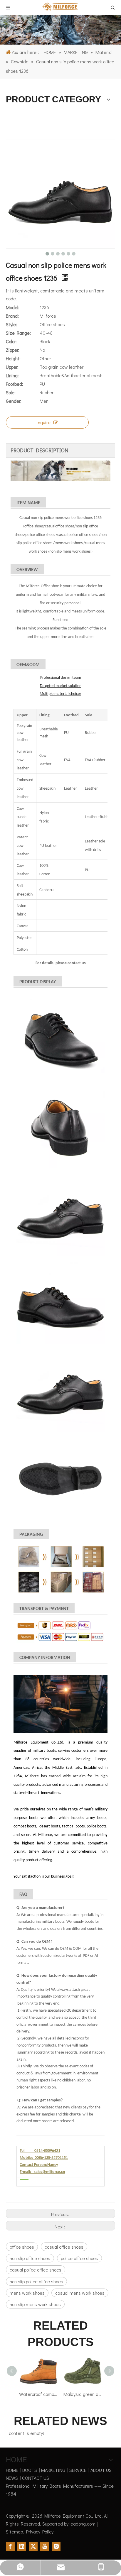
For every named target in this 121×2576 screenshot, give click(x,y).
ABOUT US (101, 2470)
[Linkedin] (22, 2546)
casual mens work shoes (80, 2293)
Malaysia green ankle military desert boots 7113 (64, 2394)
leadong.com (83, 2524)
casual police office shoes (36, 2270)
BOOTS (30, 2470)
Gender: (14, 401)
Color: (11, 341)
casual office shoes (64, 2247)
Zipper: (13, 350)
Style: (11, 324)
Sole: (11, 392)
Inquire (43, 422)
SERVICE (78, 2470)
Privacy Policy (40, 2532)
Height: (13, 358)
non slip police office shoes (36, 2281)
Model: (13, 307)
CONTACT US (36, 2478)
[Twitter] (33, 2546)
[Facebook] (10, 2546)
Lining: (12, 375)
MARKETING (53, 2470)
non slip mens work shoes (35, 2304)
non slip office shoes (30, 2258)
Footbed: (15, 384)
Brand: (12, 316)
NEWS (12, 2478)
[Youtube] (45, 2546)
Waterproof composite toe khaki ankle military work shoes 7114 (20, 2394)
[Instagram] (56, 2546)
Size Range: (18, 333)
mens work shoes (27, 2293)
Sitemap (14, 2532)
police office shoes (79, 2258)
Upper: (12, 367)
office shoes (22, 2247)
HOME (12, 2470)
